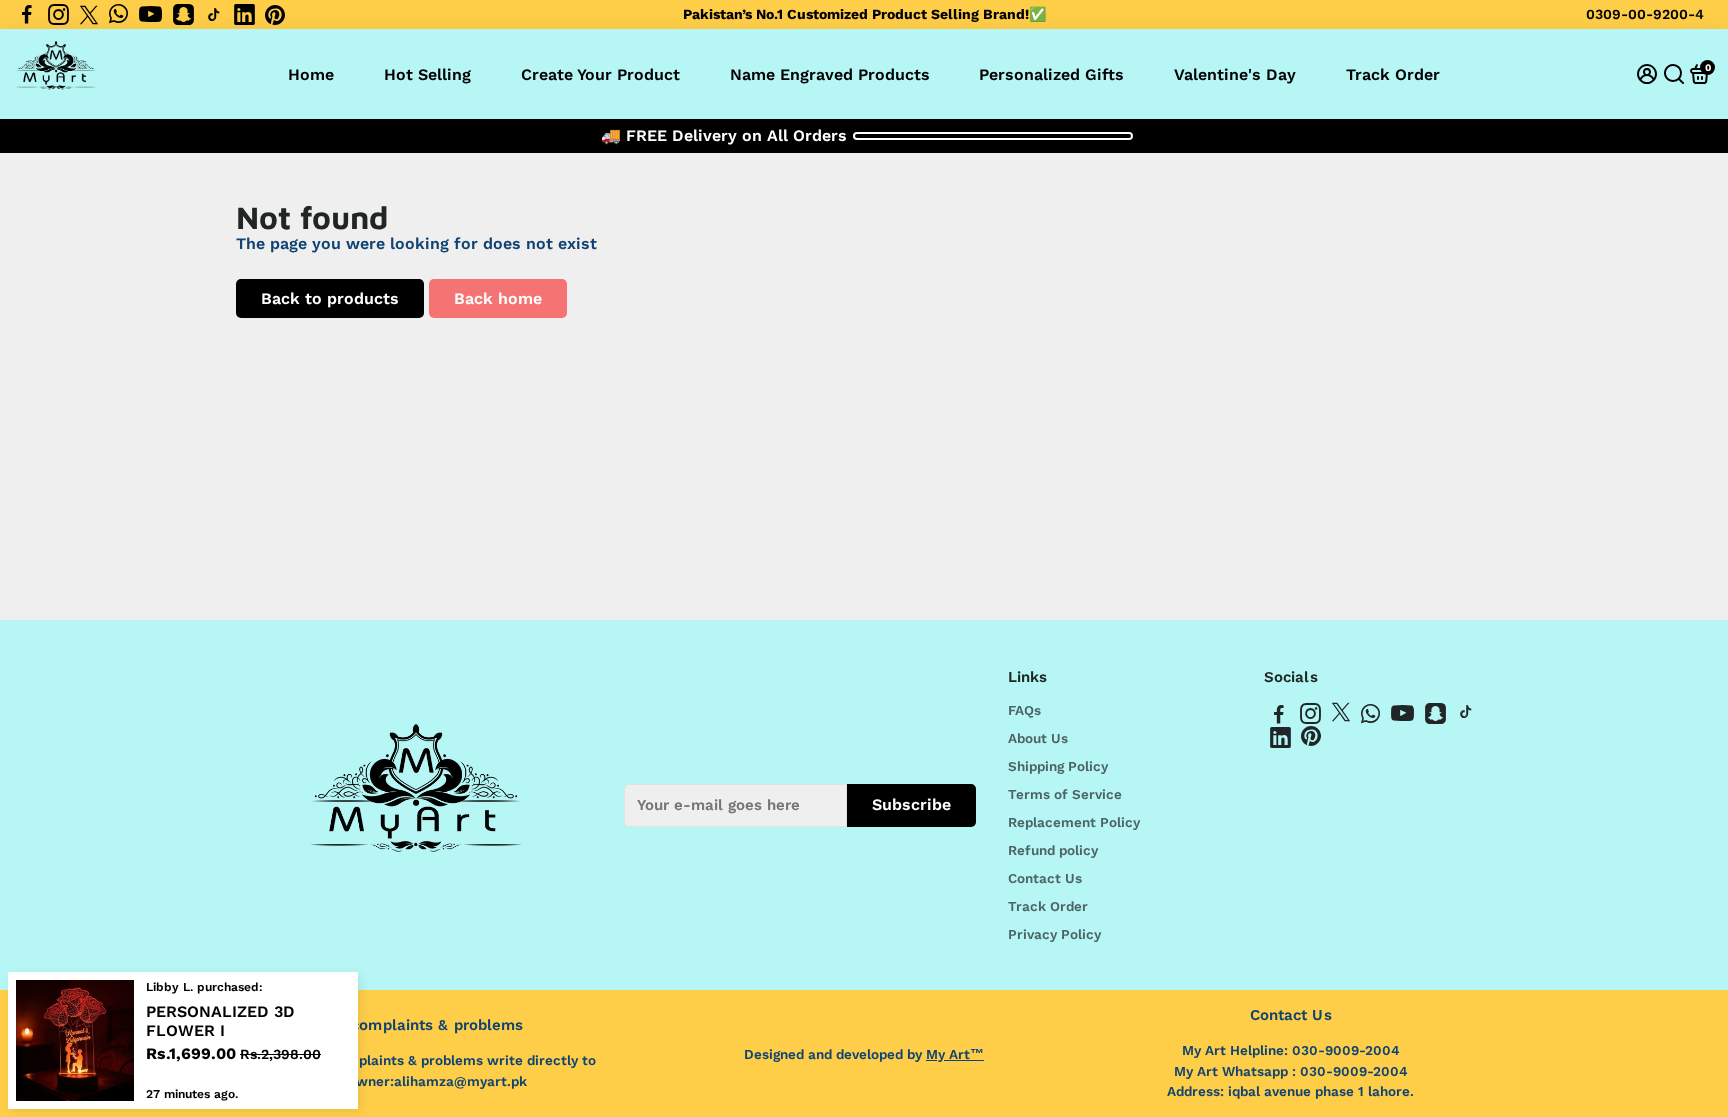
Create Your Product (600, 74)
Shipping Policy (1058, 766)
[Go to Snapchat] (183, 15)
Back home (498, 298)
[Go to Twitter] (89, 15)
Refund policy (1053, 850)
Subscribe (911, 804)
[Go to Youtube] (150, 15)
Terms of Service (1065, 794)
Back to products (330, 298)
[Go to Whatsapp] (118, 15)
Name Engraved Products (830, 74)
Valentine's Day (1235, 74)
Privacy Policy (1054, 934)
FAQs (1024, 710)
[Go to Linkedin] (244, 15)
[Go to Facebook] (27, 15)
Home (311, 74)
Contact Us (1045, 878)
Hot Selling (427, 74)
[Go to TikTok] (214, 15)
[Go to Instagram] (58, 15)
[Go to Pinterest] (275, 15)
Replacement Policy (1074, 822)
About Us (1038, 738)
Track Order (1393, 74)
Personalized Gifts (1051, 74)
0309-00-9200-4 (1645, 14)
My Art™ (955, 1054)
